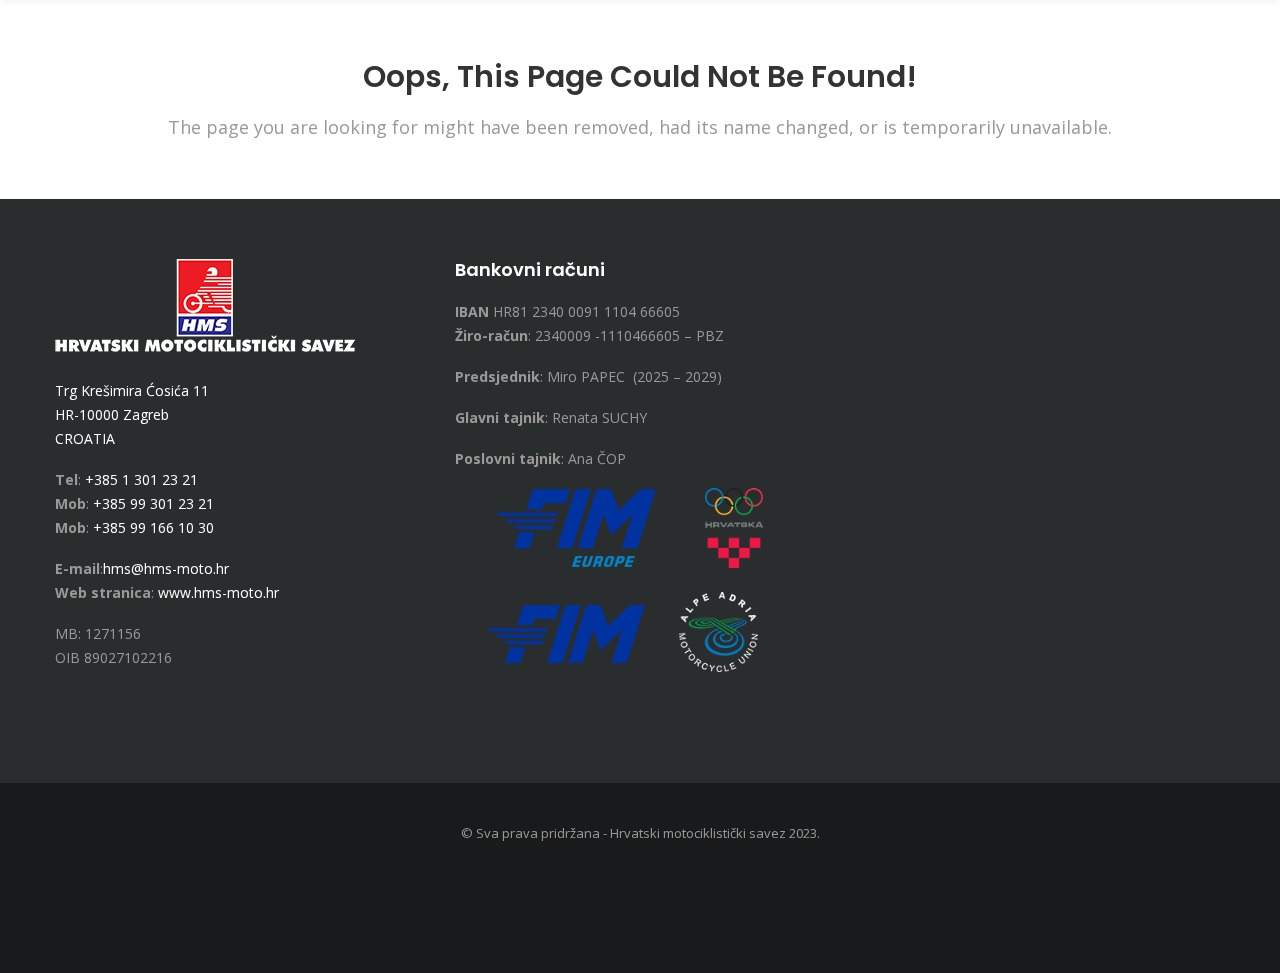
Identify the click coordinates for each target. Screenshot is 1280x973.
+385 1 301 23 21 (141, 479)
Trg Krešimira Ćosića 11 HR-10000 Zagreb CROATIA (132, 414)
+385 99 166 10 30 (153, 527)
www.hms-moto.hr (218, 592)
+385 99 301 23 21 (153, 503)
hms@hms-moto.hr (166, 568)
